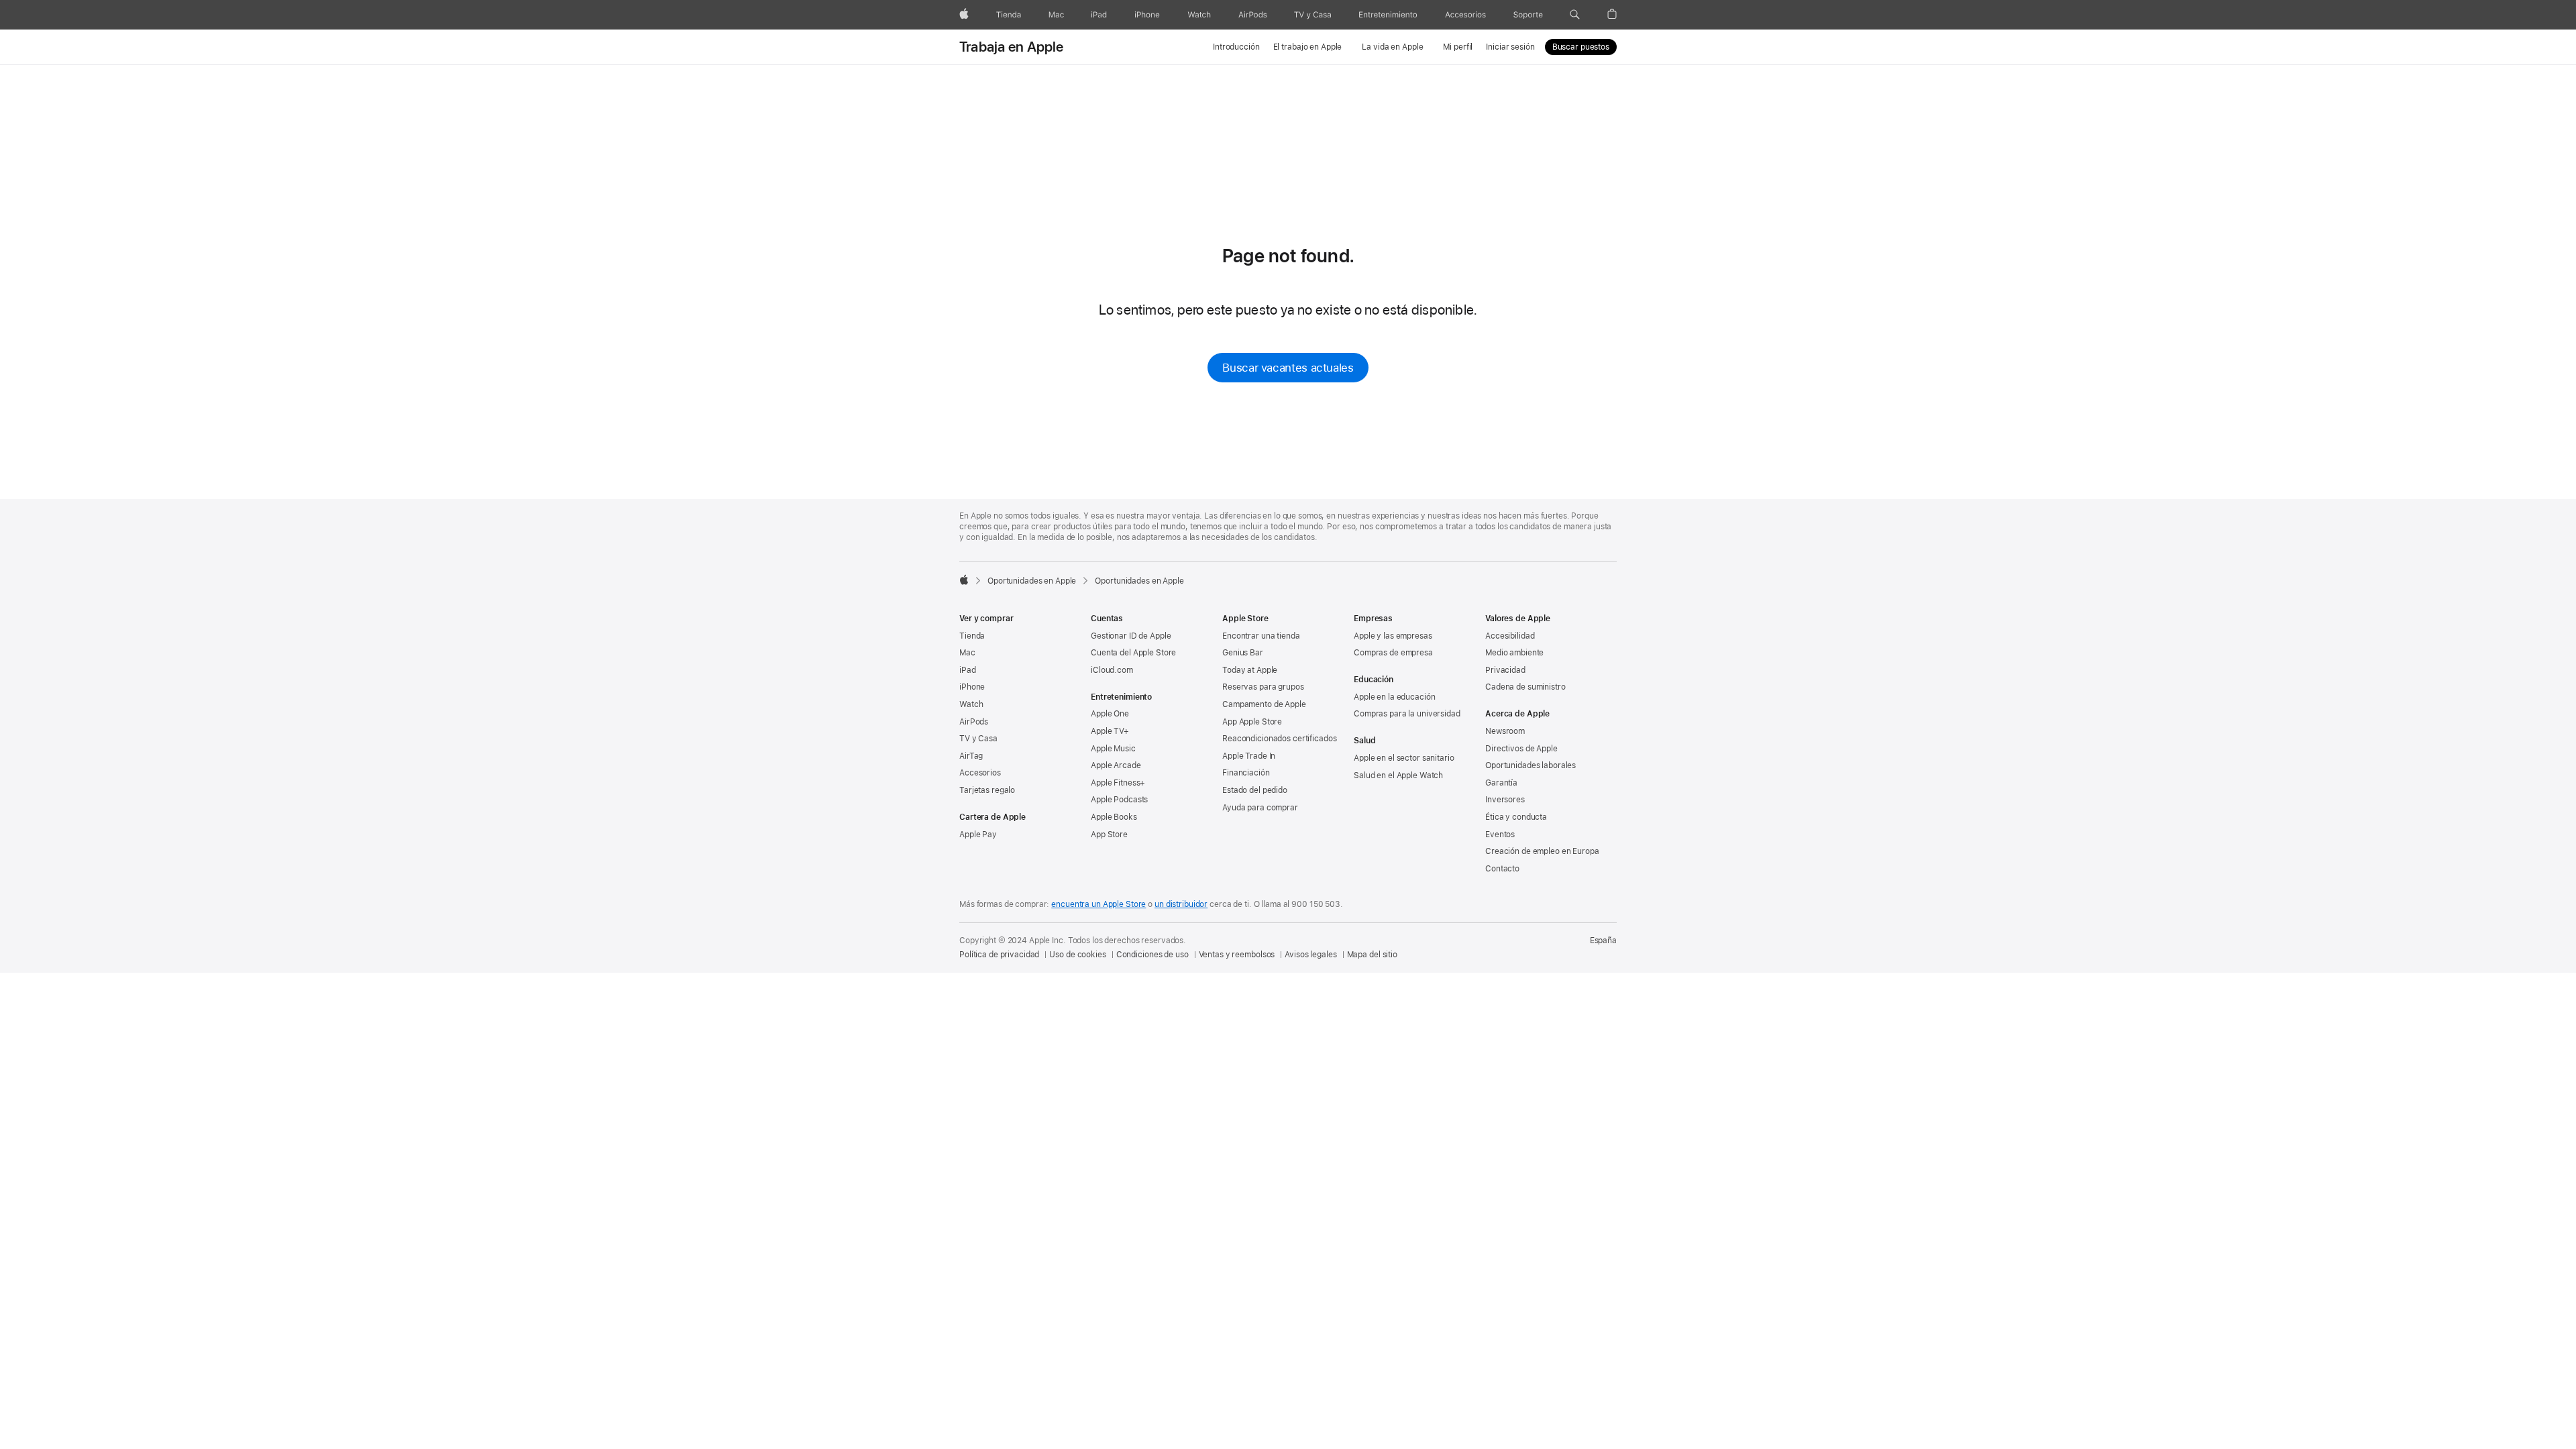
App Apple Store (1252, 722)
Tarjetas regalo (987, 790)
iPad (968, 670)
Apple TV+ (1110, 731)
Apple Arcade (1116, 765)
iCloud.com (1112, 670)
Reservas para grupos (1263, 687)
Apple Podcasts (1119, 800)
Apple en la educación (1394, 697)
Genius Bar (1243, 653)
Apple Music (1113, 749)
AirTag (971, 756)
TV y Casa (978, 739)
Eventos (1500, 835)
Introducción (1236, 47)
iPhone (972, 687)
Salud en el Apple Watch (1398, 775)
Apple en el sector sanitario (1404, 758)
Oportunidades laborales (1531, 765)
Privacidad (1505, 670)
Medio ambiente (1514, 653)
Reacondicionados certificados (1280, 739)
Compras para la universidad (1407, 714)
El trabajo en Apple (1308, 47)
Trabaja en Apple (1012, 47)
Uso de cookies (1077, 955)
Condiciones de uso (1152, 955)
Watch (971, 704)
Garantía (1501, 783)
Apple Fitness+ (1118, 783)
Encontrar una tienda (1261, 636)
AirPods (974, 722)
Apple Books (1114, 817)
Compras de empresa (1393, 653)
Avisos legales (1310, 955)
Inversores (1505, 800)
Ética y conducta (1516, 817)
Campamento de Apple (1264, 704)
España (1603, 941)
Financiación (1246, 773)
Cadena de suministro (1525, 687)
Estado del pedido (1255, 790)
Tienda (972, 636)
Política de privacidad (999, 955)
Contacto (1502, 869)
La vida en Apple (1392, 47)
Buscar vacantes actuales (1288, 368)
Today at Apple (1250, 670)
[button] (1575, 15)
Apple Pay (978, 835)
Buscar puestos (1581, 47)
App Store (1109, 835)
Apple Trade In (1249, 756)
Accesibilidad (1510, 636)
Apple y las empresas (1393, 636)
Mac (967, 653)
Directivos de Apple (1521, 749)
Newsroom (1505, 731)
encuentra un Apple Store (1098, 904)
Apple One (1110, 714)
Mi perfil (1458, 47)
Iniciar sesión (1510, 47)
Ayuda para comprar (1260, 808)
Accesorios (980, 773)
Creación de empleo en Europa (1542, 851)
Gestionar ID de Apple (1131, 636)
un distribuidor (1181, 904)
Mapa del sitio (1372, 955)
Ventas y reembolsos (1237, 955)
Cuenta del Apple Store (1133, 653)
